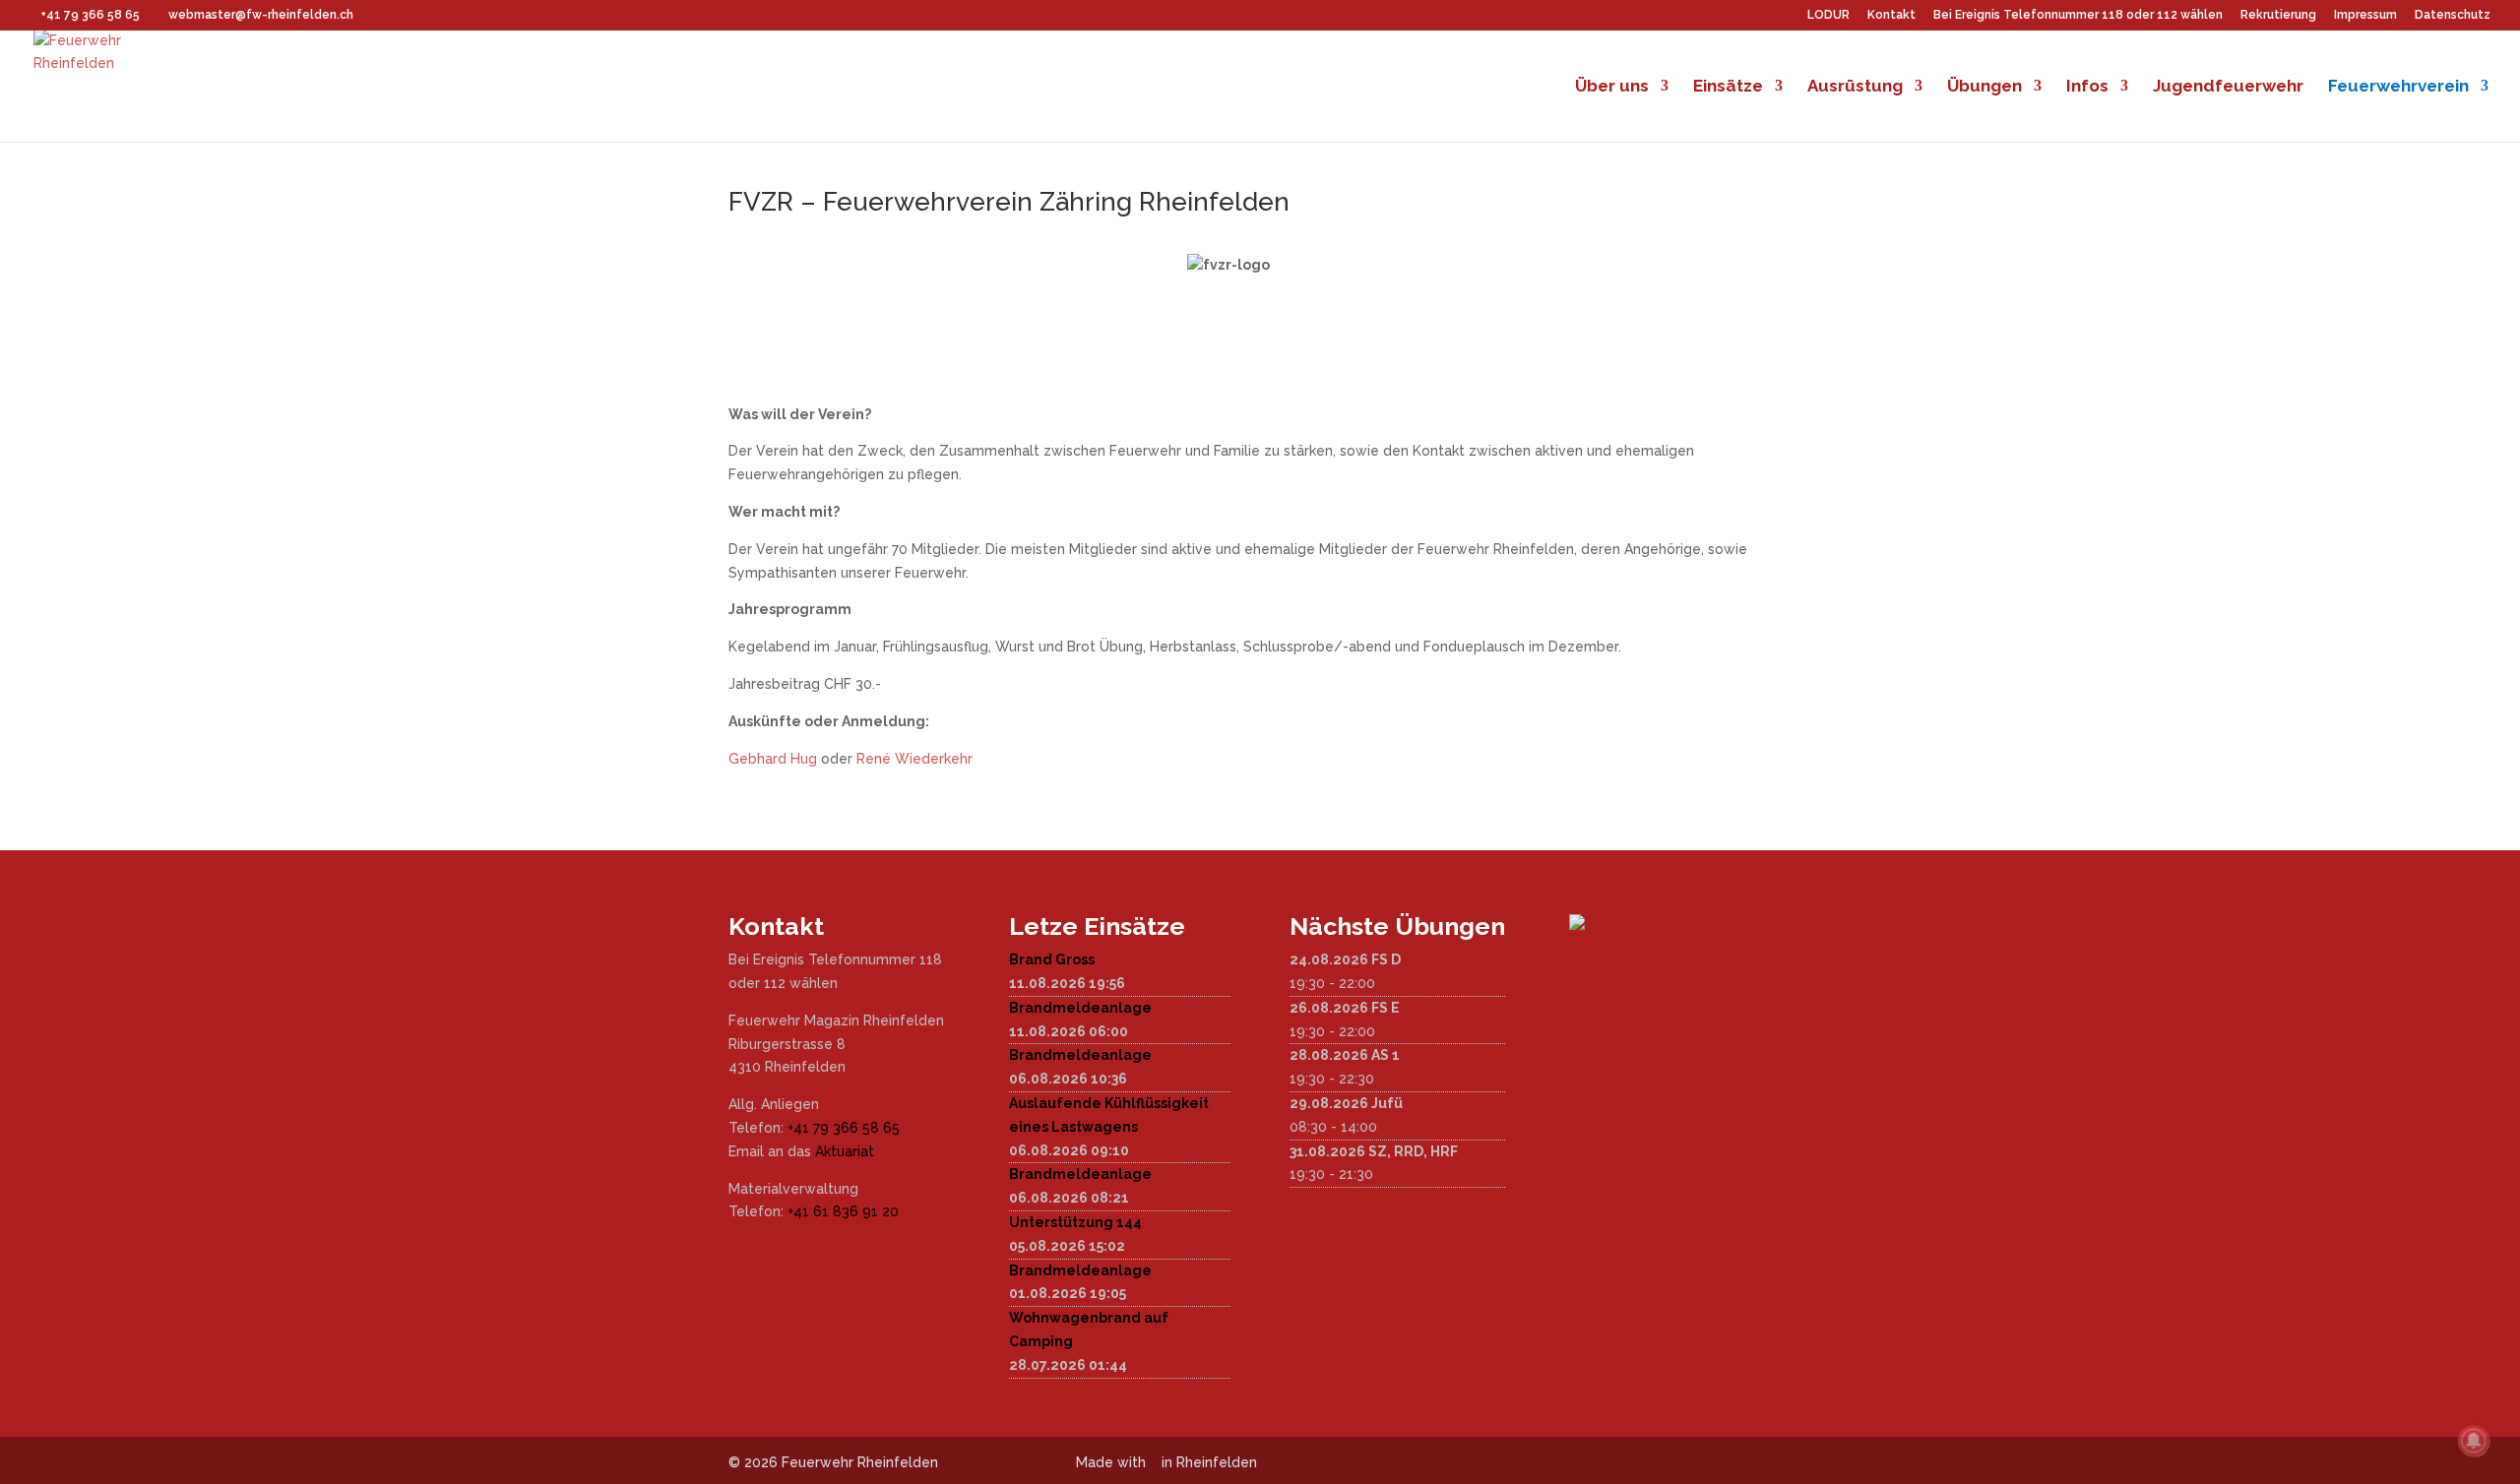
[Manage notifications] (2474, 1441)
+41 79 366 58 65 (844, 1128)
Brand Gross (1052, 959)
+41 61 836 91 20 (843, 1211)
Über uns (1612, 87)
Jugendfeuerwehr (2228, 87)
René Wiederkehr (914, 759)
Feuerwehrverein (2398, 87)
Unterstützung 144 (1075, 1222)
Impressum (2365, 15)
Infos (2087, 87)
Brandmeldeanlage (1080, 1008)
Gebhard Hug (773, 759)
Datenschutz (2453, 15)
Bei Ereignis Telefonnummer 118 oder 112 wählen (2078, 15)
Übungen (1984, 87)
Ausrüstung (1855, 87)
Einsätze (1728, 87)
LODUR (1828, 15)
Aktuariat (845, 1151)
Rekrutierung (2278, 15)
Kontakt (1891, 15)
